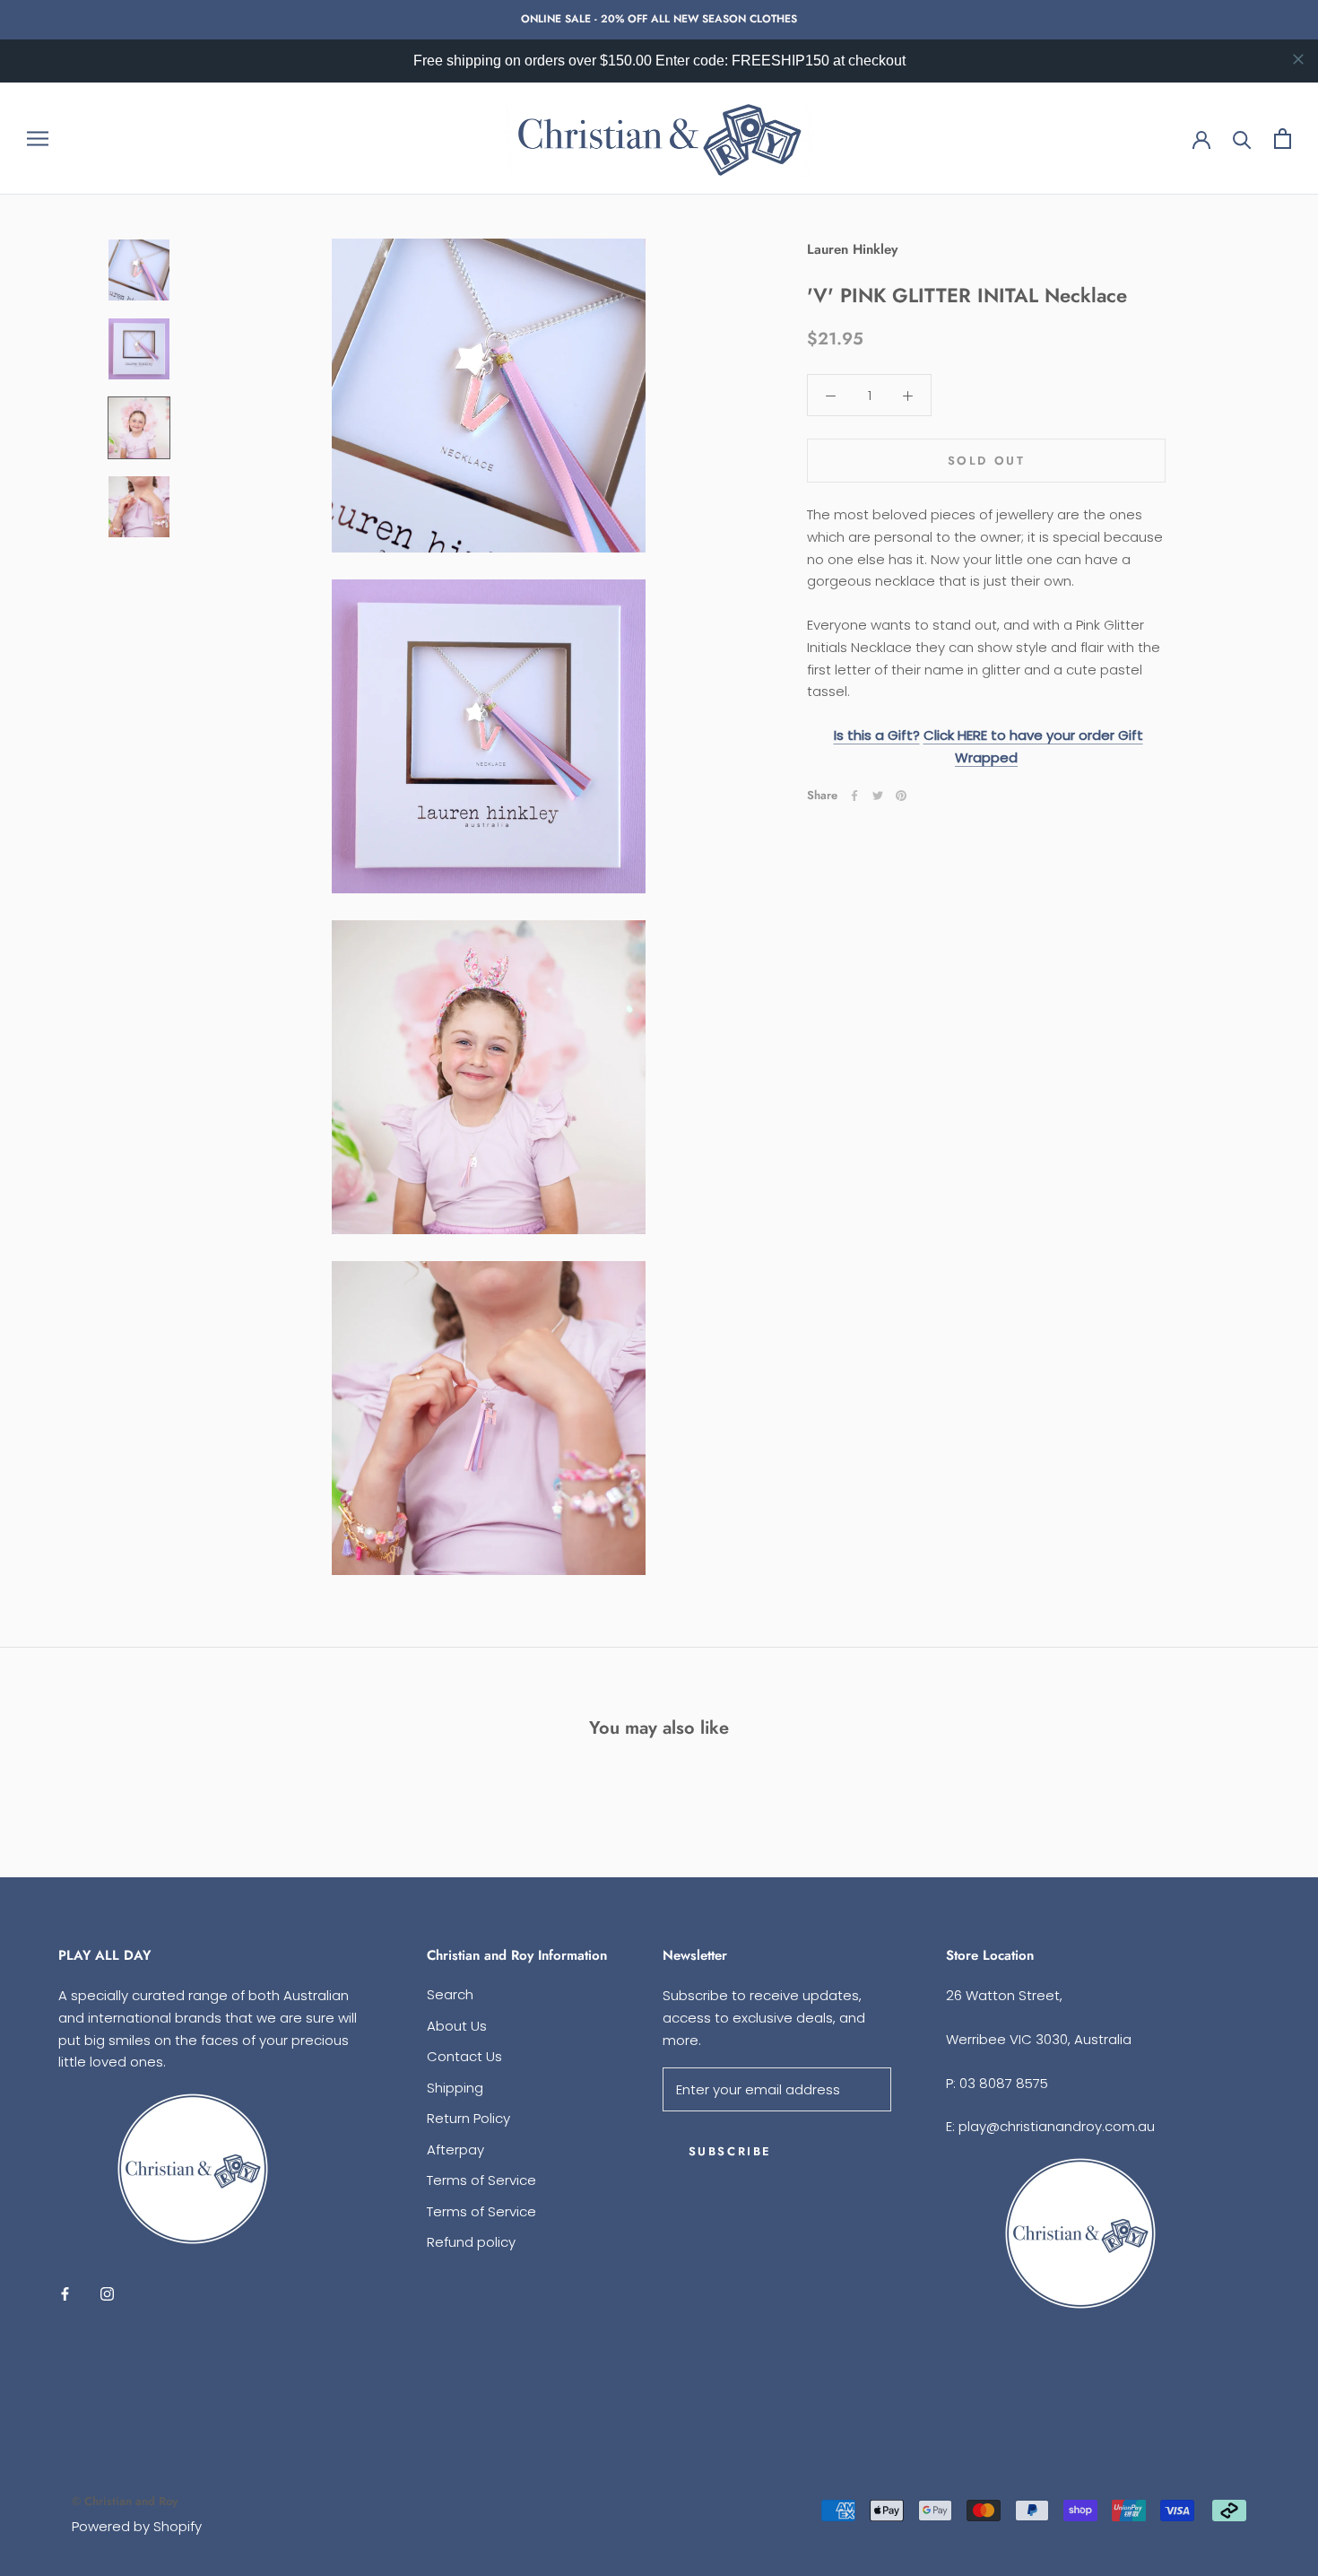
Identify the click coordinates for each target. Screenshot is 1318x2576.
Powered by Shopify (137, 2526)
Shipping (455, 2088)
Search (450, 1994)
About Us (457, 2026)
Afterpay (455, 2150)
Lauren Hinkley (852, 249)
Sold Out (987, 461)
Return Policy (468, 2118)
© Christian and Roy (125, 2501)
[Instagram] (107, 2293)
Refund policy (471, 2242)
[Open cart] (1283, 139)
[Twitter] (878, 796)
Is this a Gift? (877, 735)
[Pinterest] (901, 796)
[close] (1298, 59)
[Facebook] (854, 796)
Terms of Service (481, 2180)
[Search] (1242, 139)
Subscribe (730, 2151)
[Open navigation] (38, 138)
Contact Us (464, 2056)
